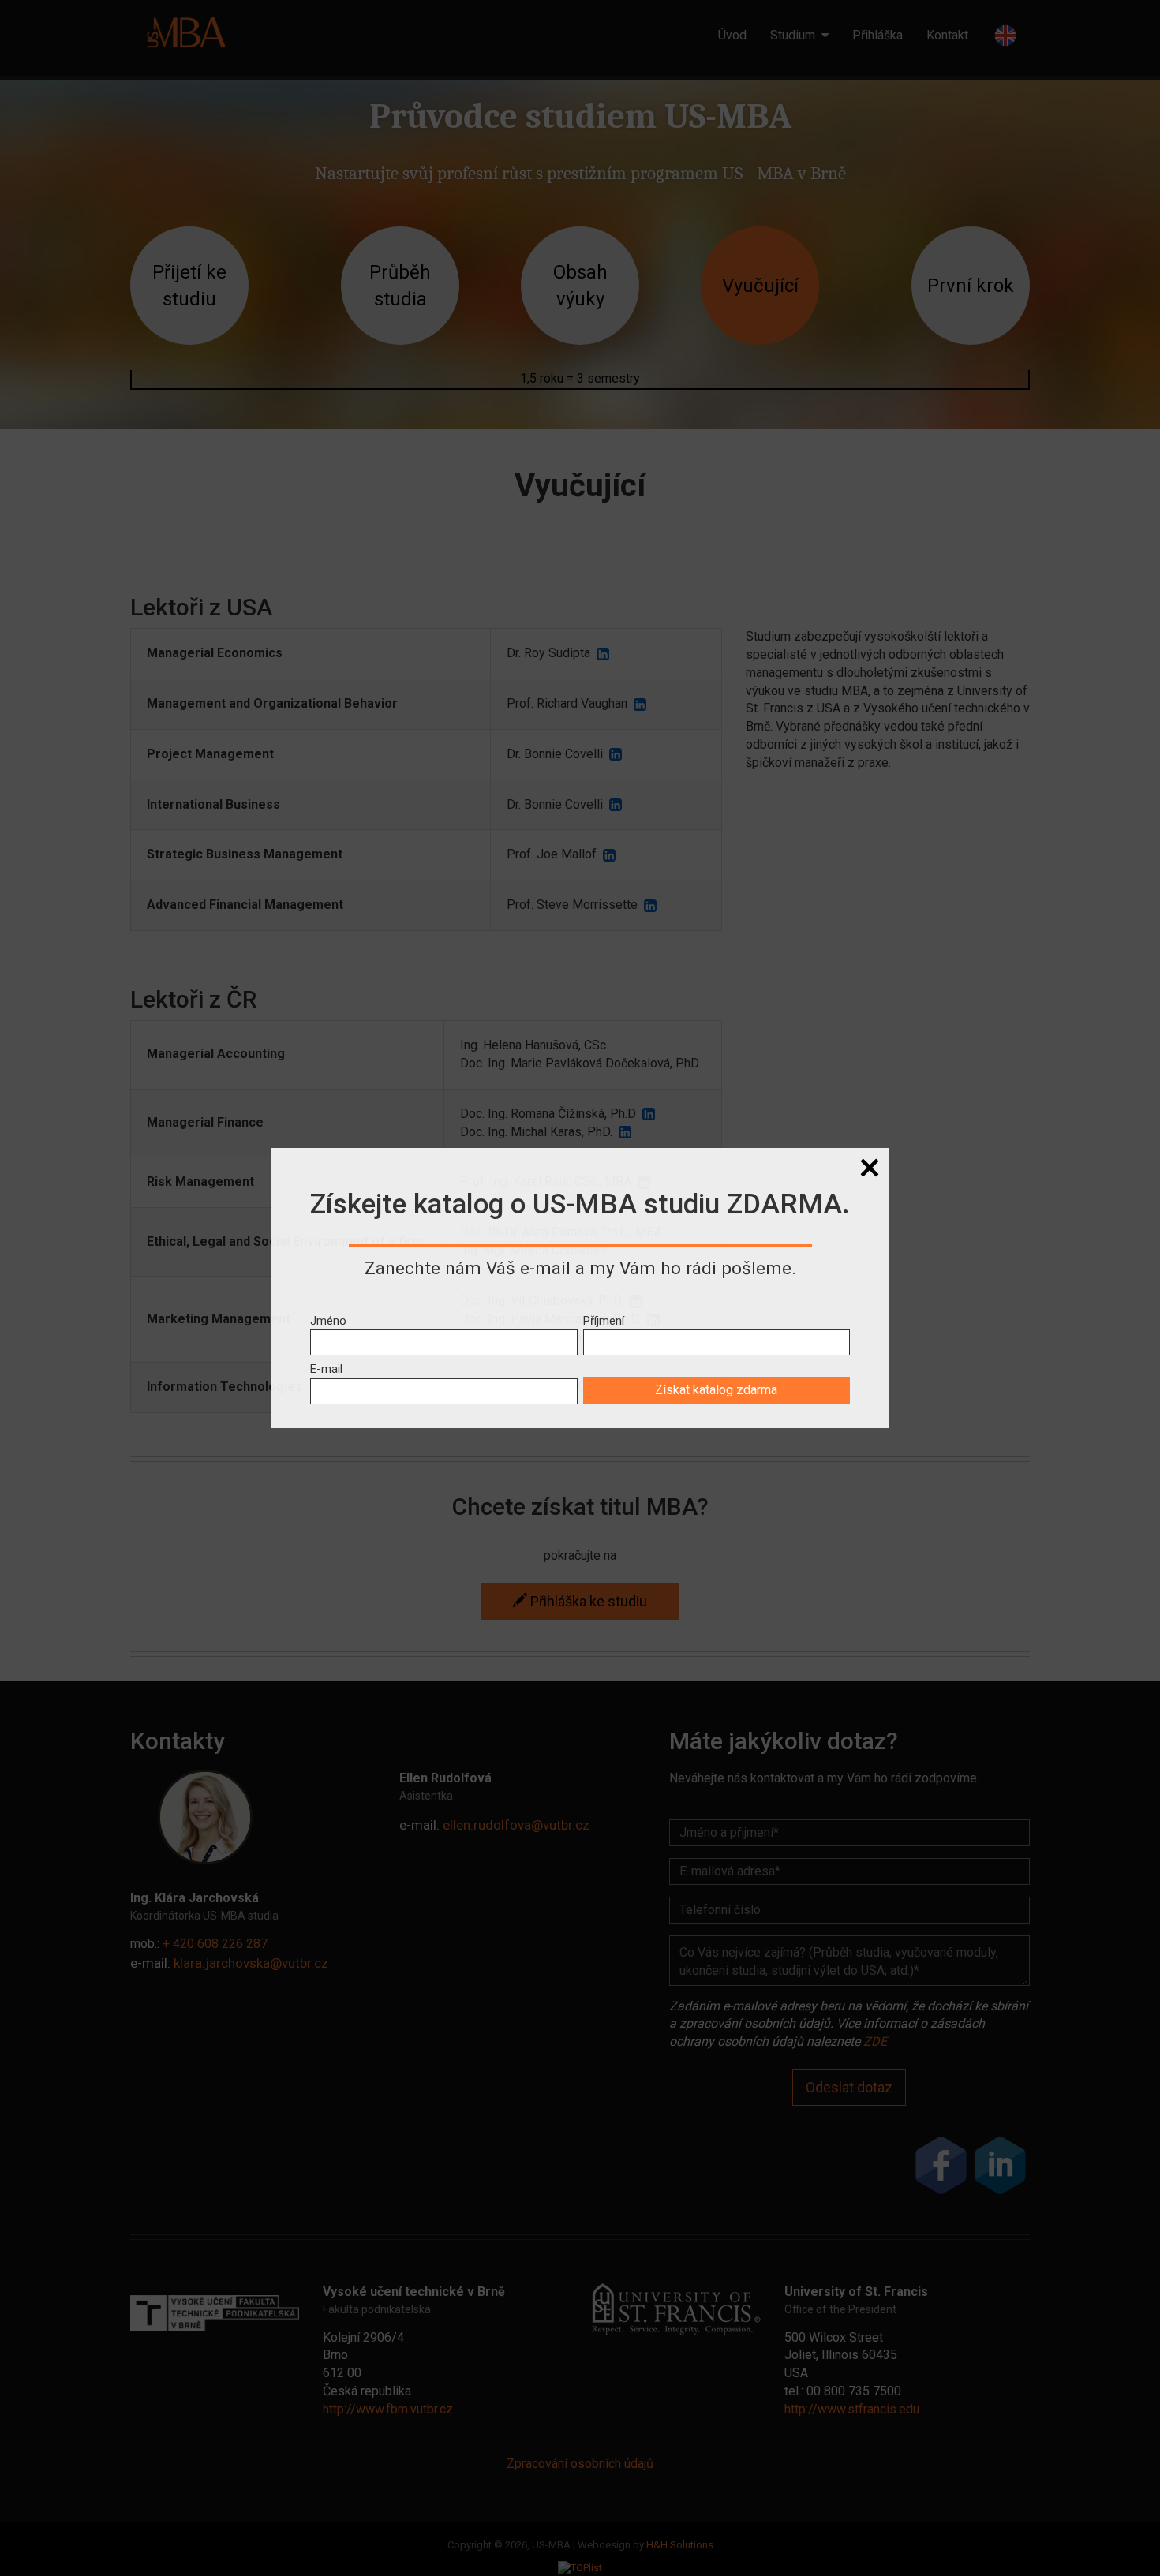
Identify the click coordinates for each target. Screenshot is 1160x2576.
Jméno (328, 1321)
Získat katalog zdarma (716, 1390)
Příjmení (604, 1321)
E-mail (326, 1369)
